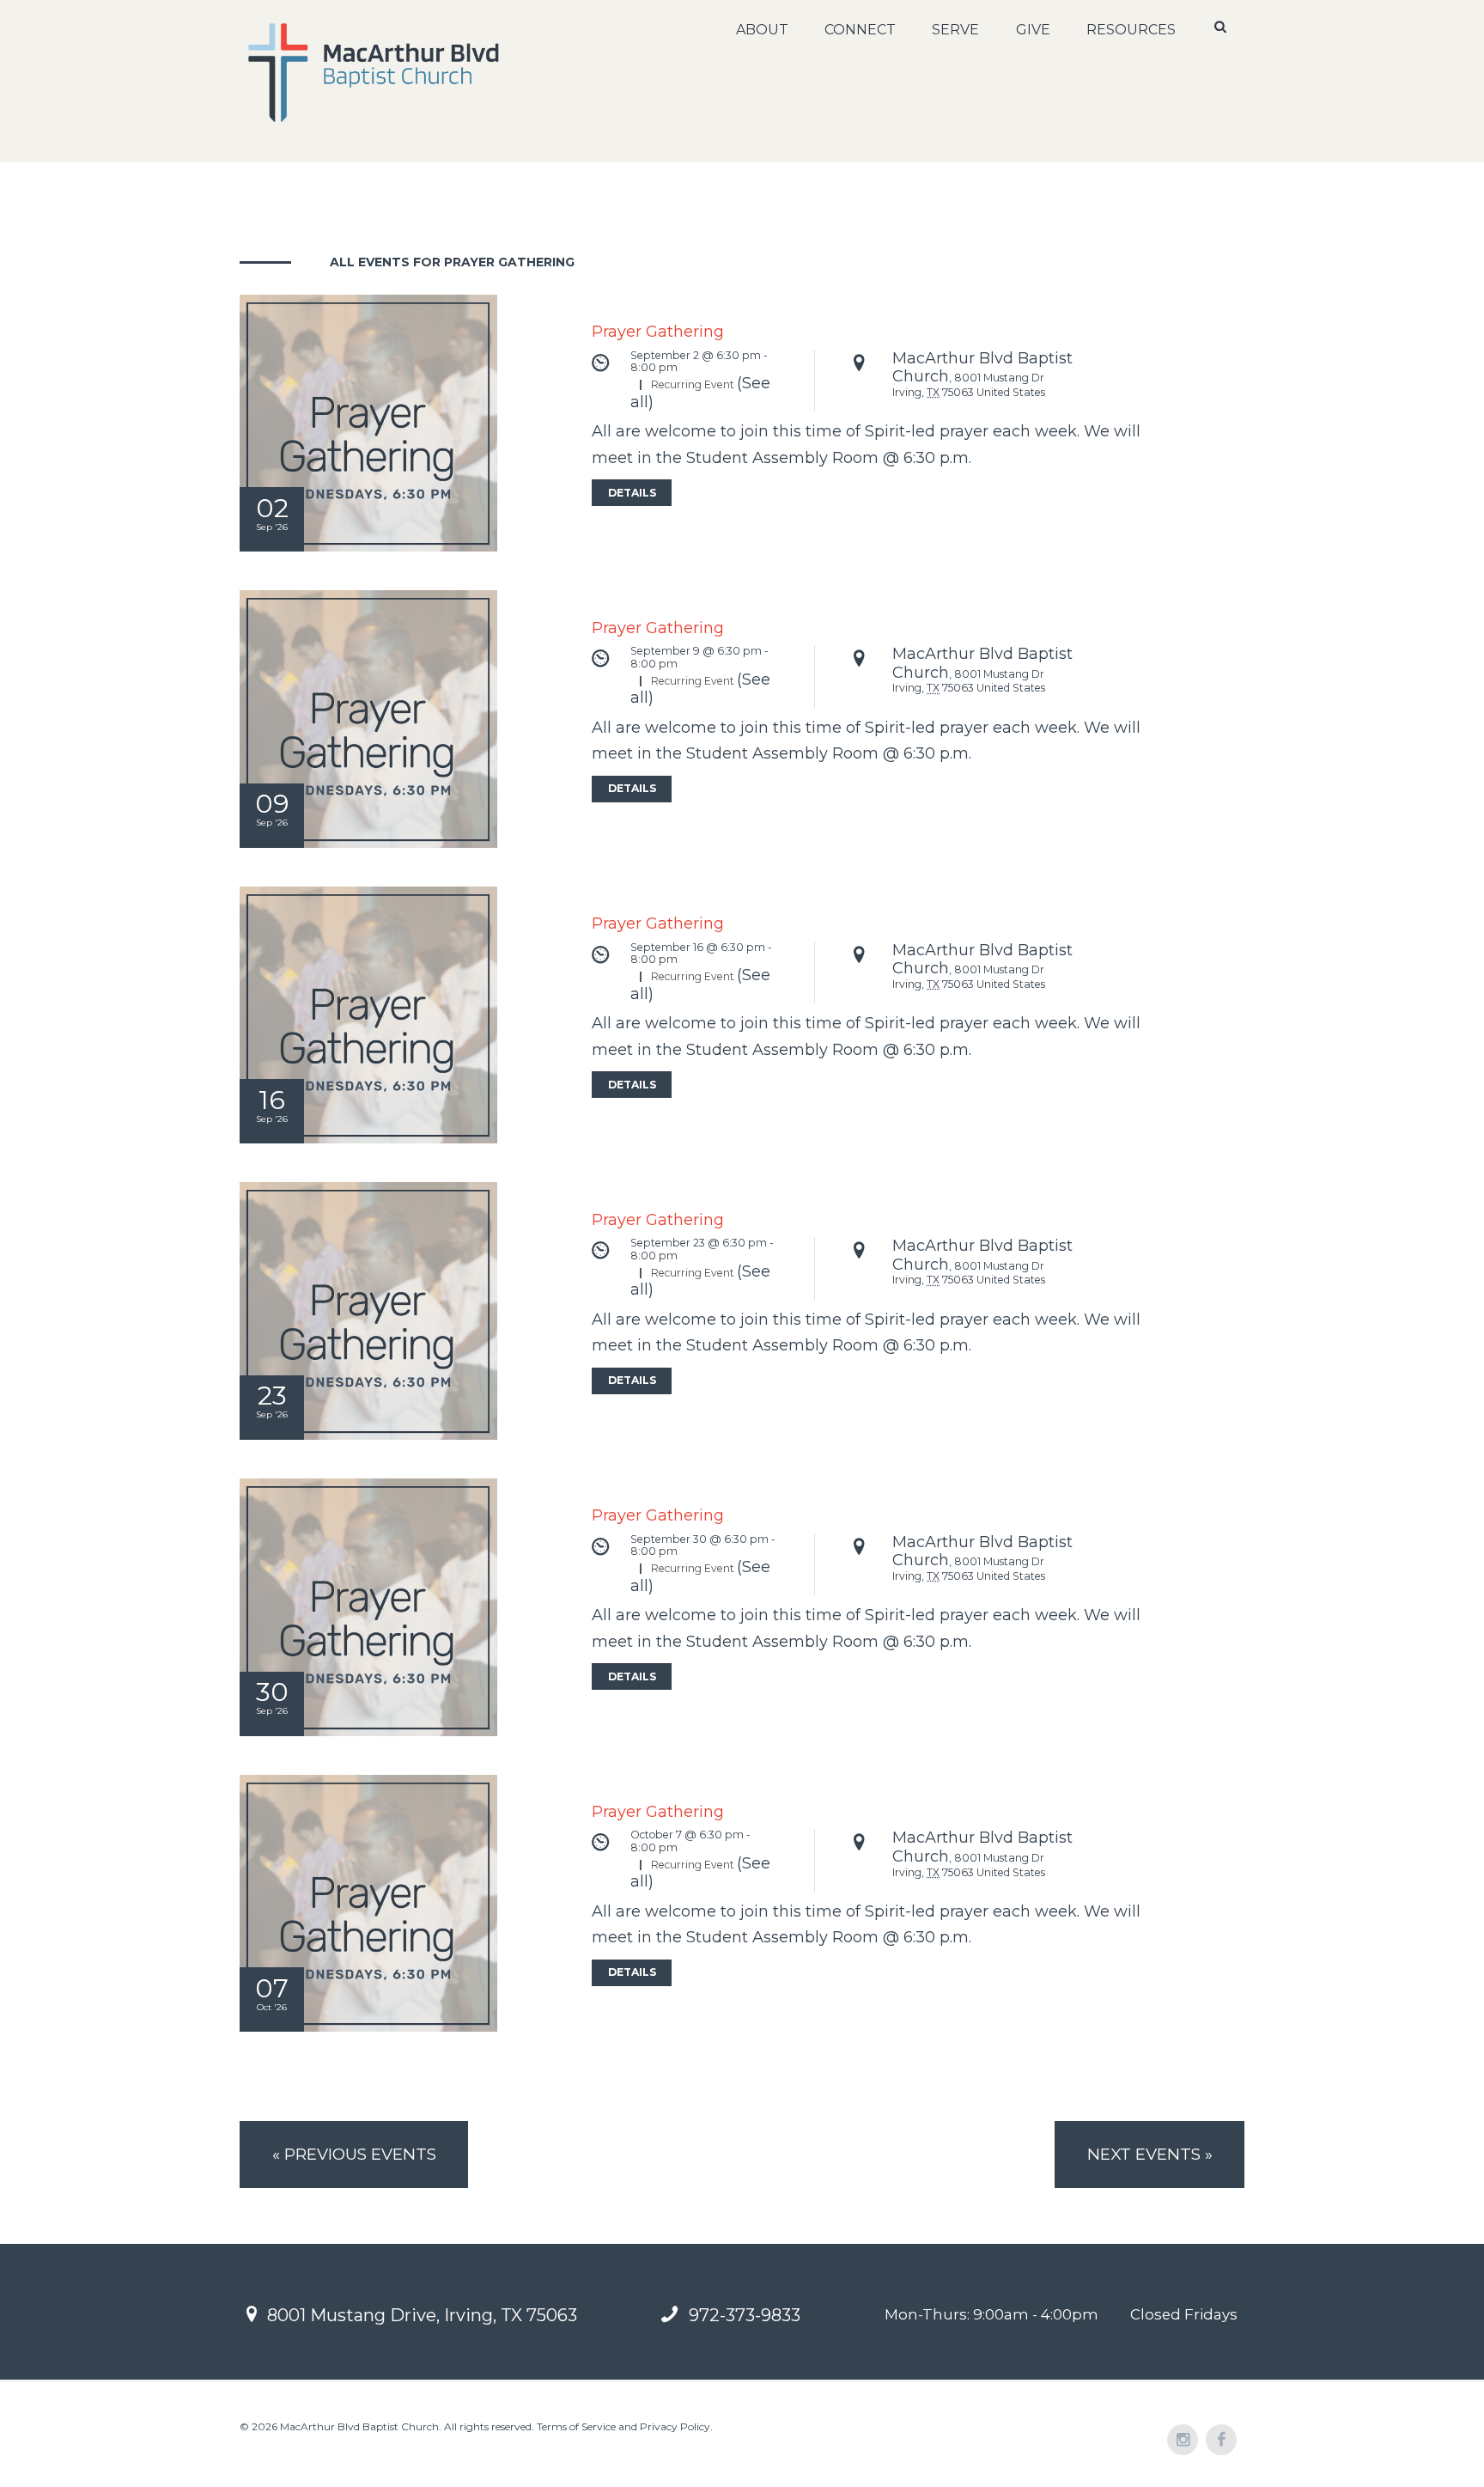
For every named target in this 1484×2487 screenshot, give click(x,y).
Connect (860, 30)
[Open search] (1222, 27)
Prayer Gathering (658, 332)
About (762, 30)
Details (632, 493)
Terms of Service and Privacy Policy (623, 2426)
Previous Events (354, 2154)
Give (1033, 30)
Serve (955, 30)
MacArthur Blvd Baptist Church (982, 368)
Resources (1131, 30)
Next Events (1150, 2154)
